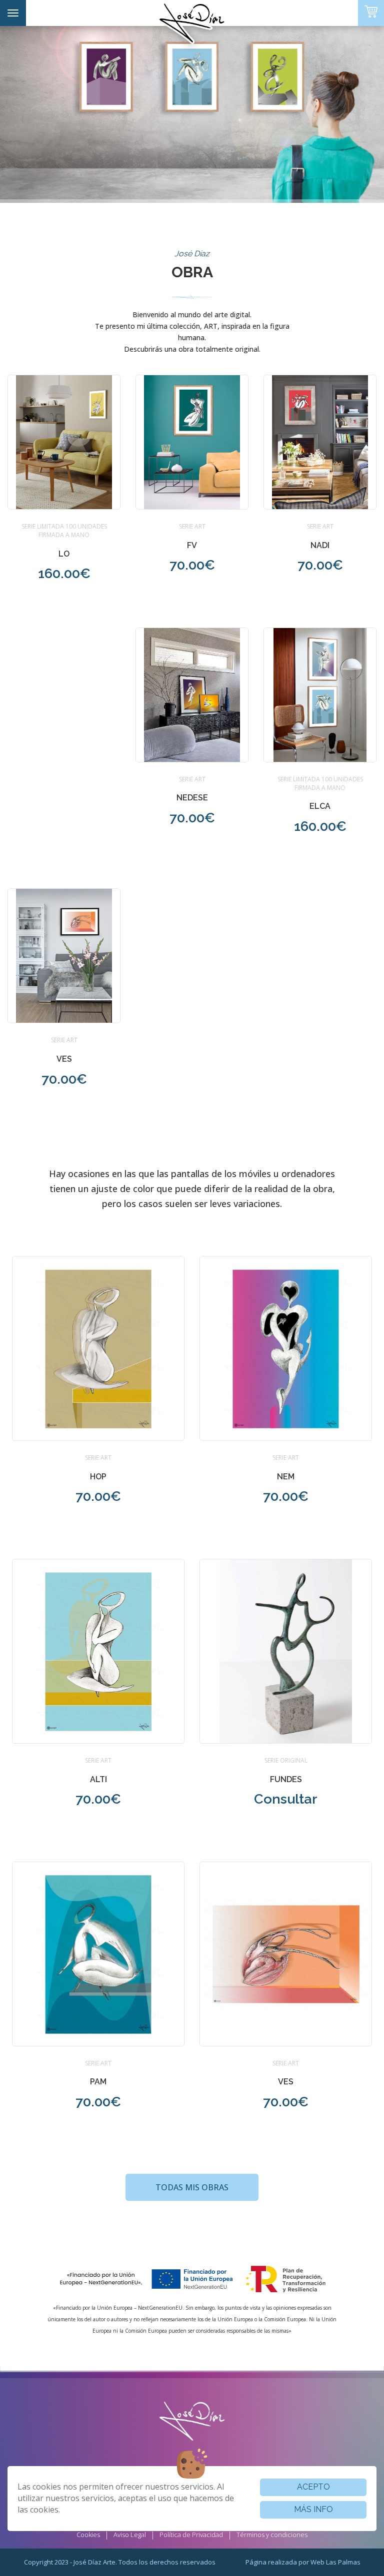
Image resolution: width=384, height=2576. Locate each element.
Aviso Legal (130, 2535)
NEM (286, 1477)
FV (192, 545)
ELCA (320, 806)
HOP (98, 1477)
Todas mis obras (192, 2187)
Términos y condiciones (272, 2535)
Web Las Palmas (335, 2562)
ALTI (98, 1779)
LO (64, 554)
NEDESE (192, 798)
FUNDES (286, 1779)
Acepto (313, 2487)
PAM (98, 2082)
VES (64, 1059)
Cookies (88, 2535)
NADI (320, 545)
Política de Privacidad (191, 2535)
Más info (313, 2509)
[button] (64, 485)
